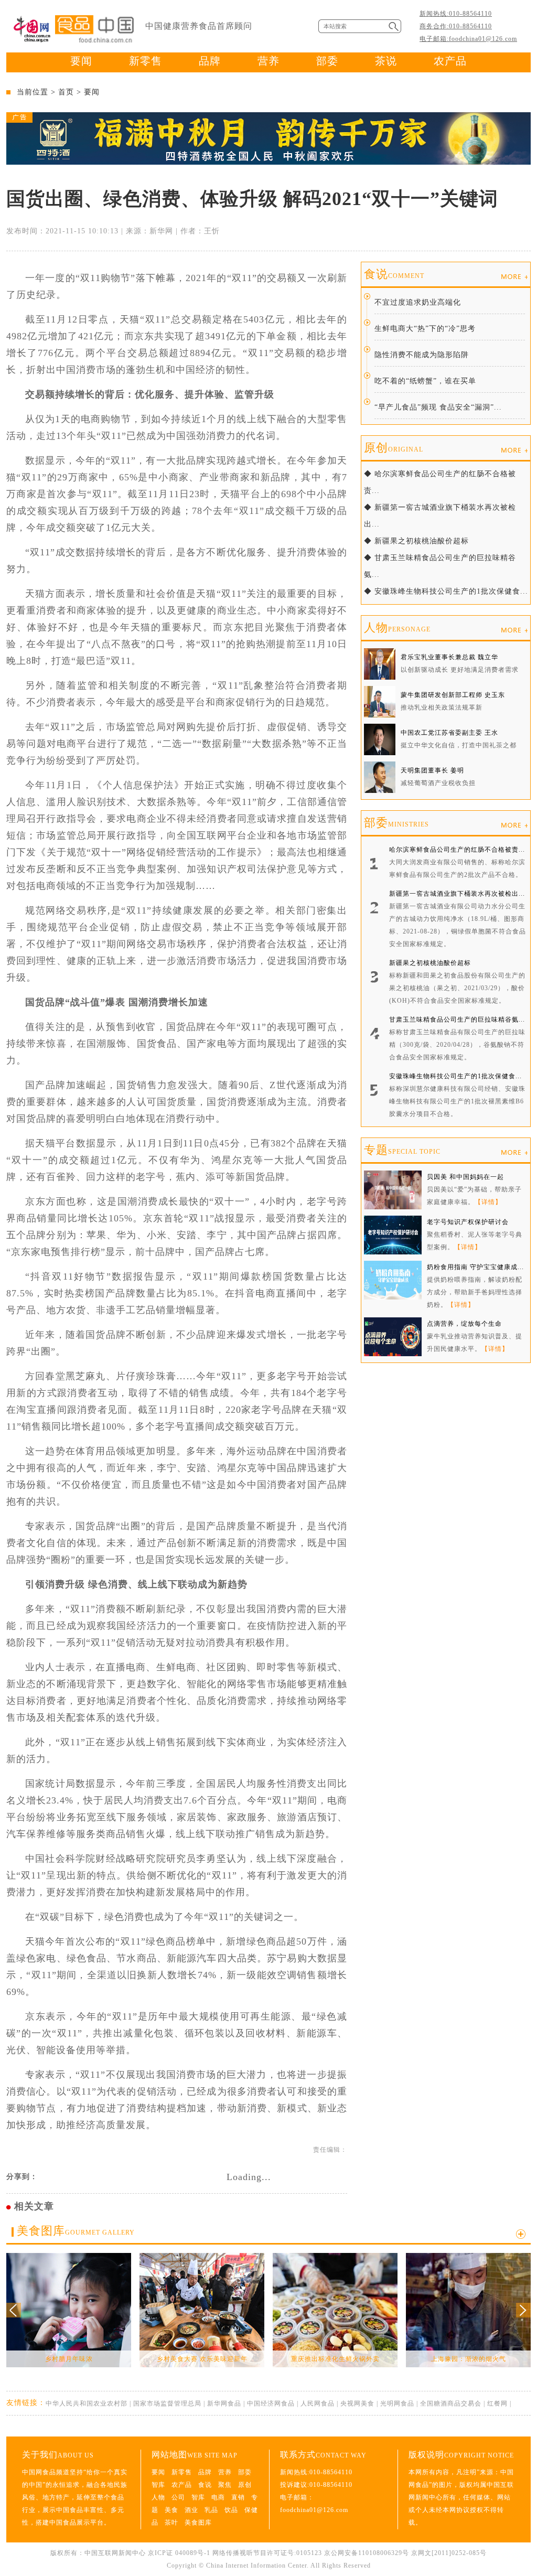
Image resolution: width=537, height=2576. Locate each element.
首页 (66, 92)
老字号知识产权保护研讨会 (468, 1222)
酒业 (191, 2510)
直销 (238, 2497)
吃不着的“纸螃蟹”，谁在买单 (425, 381)
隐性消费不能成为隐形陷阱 (422, 355)
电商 (218, 2497)
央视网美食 (357, 2403)
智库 (158, 2485)
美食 (171, 2510)
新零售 (146, 61)
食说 (394, 274)
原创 (394, 448)
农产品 (450, 61)
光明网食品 (397, 2403)
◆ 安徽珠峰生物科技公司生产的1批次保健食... (446, 591)
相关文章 (34, 2206)
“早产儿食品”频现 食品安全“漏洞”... (438, 407)
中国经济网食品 (271, 2403)
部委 (327, 61)
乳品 (211, 2510)
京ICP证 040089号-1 (179, 2553)
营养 (268, 61)
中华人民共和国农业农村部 (87, 2403)
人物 (397, 627)
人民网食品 (318, 2403)
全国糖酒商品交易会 (451, 2403)
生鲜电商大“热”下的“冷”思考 (425, 329)
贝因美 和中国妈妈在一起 (465, 1177)
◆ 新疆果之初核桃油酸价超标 (416, 541)
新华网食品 (224, 2403)
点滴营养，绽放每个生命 (464, 1324)
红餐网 (497, 2403)
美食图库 (76, 2231)
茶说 (386, 61)
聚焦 (225, 2485)
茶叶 (171, 2523)
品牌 (210, 61)
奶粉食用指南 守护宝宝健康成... (475, 1267)
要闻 (81, 61)
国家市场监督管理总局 (167, 2403)
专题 (402, 1150)
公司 (178, 2497)
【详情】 (488, 1202)
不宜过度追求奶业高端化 (418, 302)
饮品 (231, 2510)
